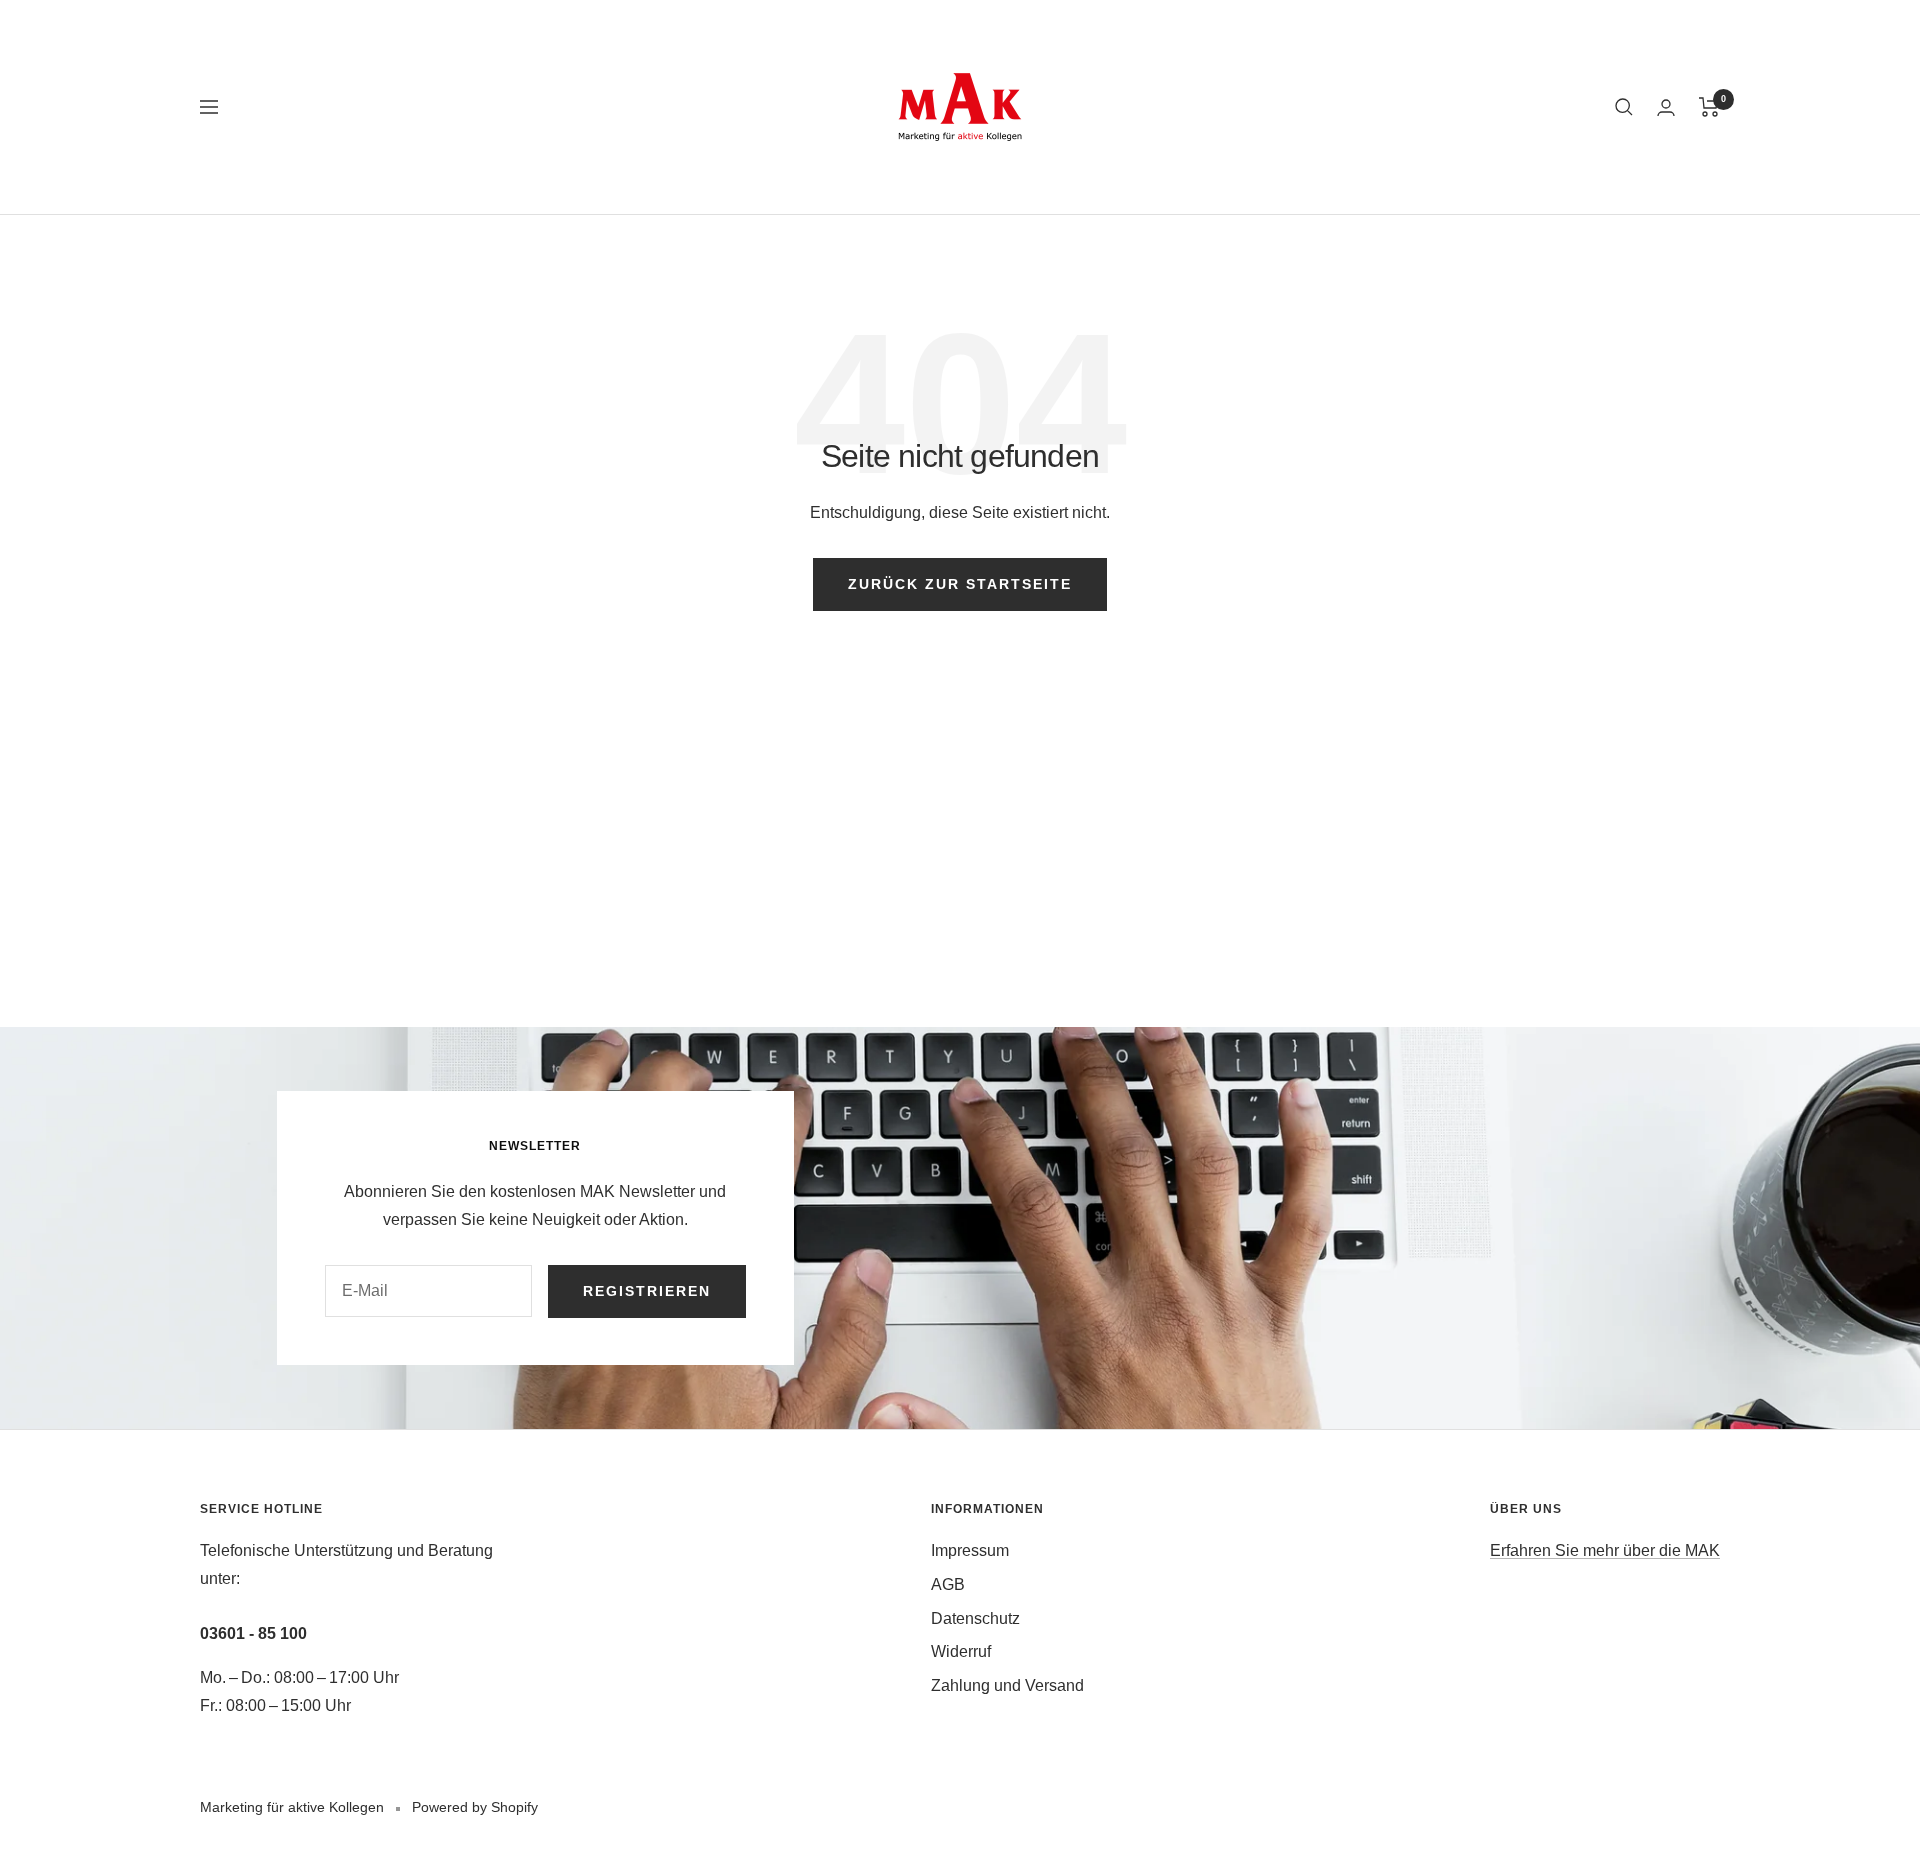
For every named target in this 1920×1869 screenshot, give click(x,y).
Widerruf (961, 1651)
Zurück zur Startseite (960, 584)
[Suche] (1624, 107)
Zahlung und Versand (1007, 1685)
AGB (948, 1584)
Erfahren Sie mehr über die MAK (1605, 1550)
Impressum (970, 1550)
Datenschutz (975, 1618)
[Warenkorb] (1709, 107)
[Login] (1666, 107)
